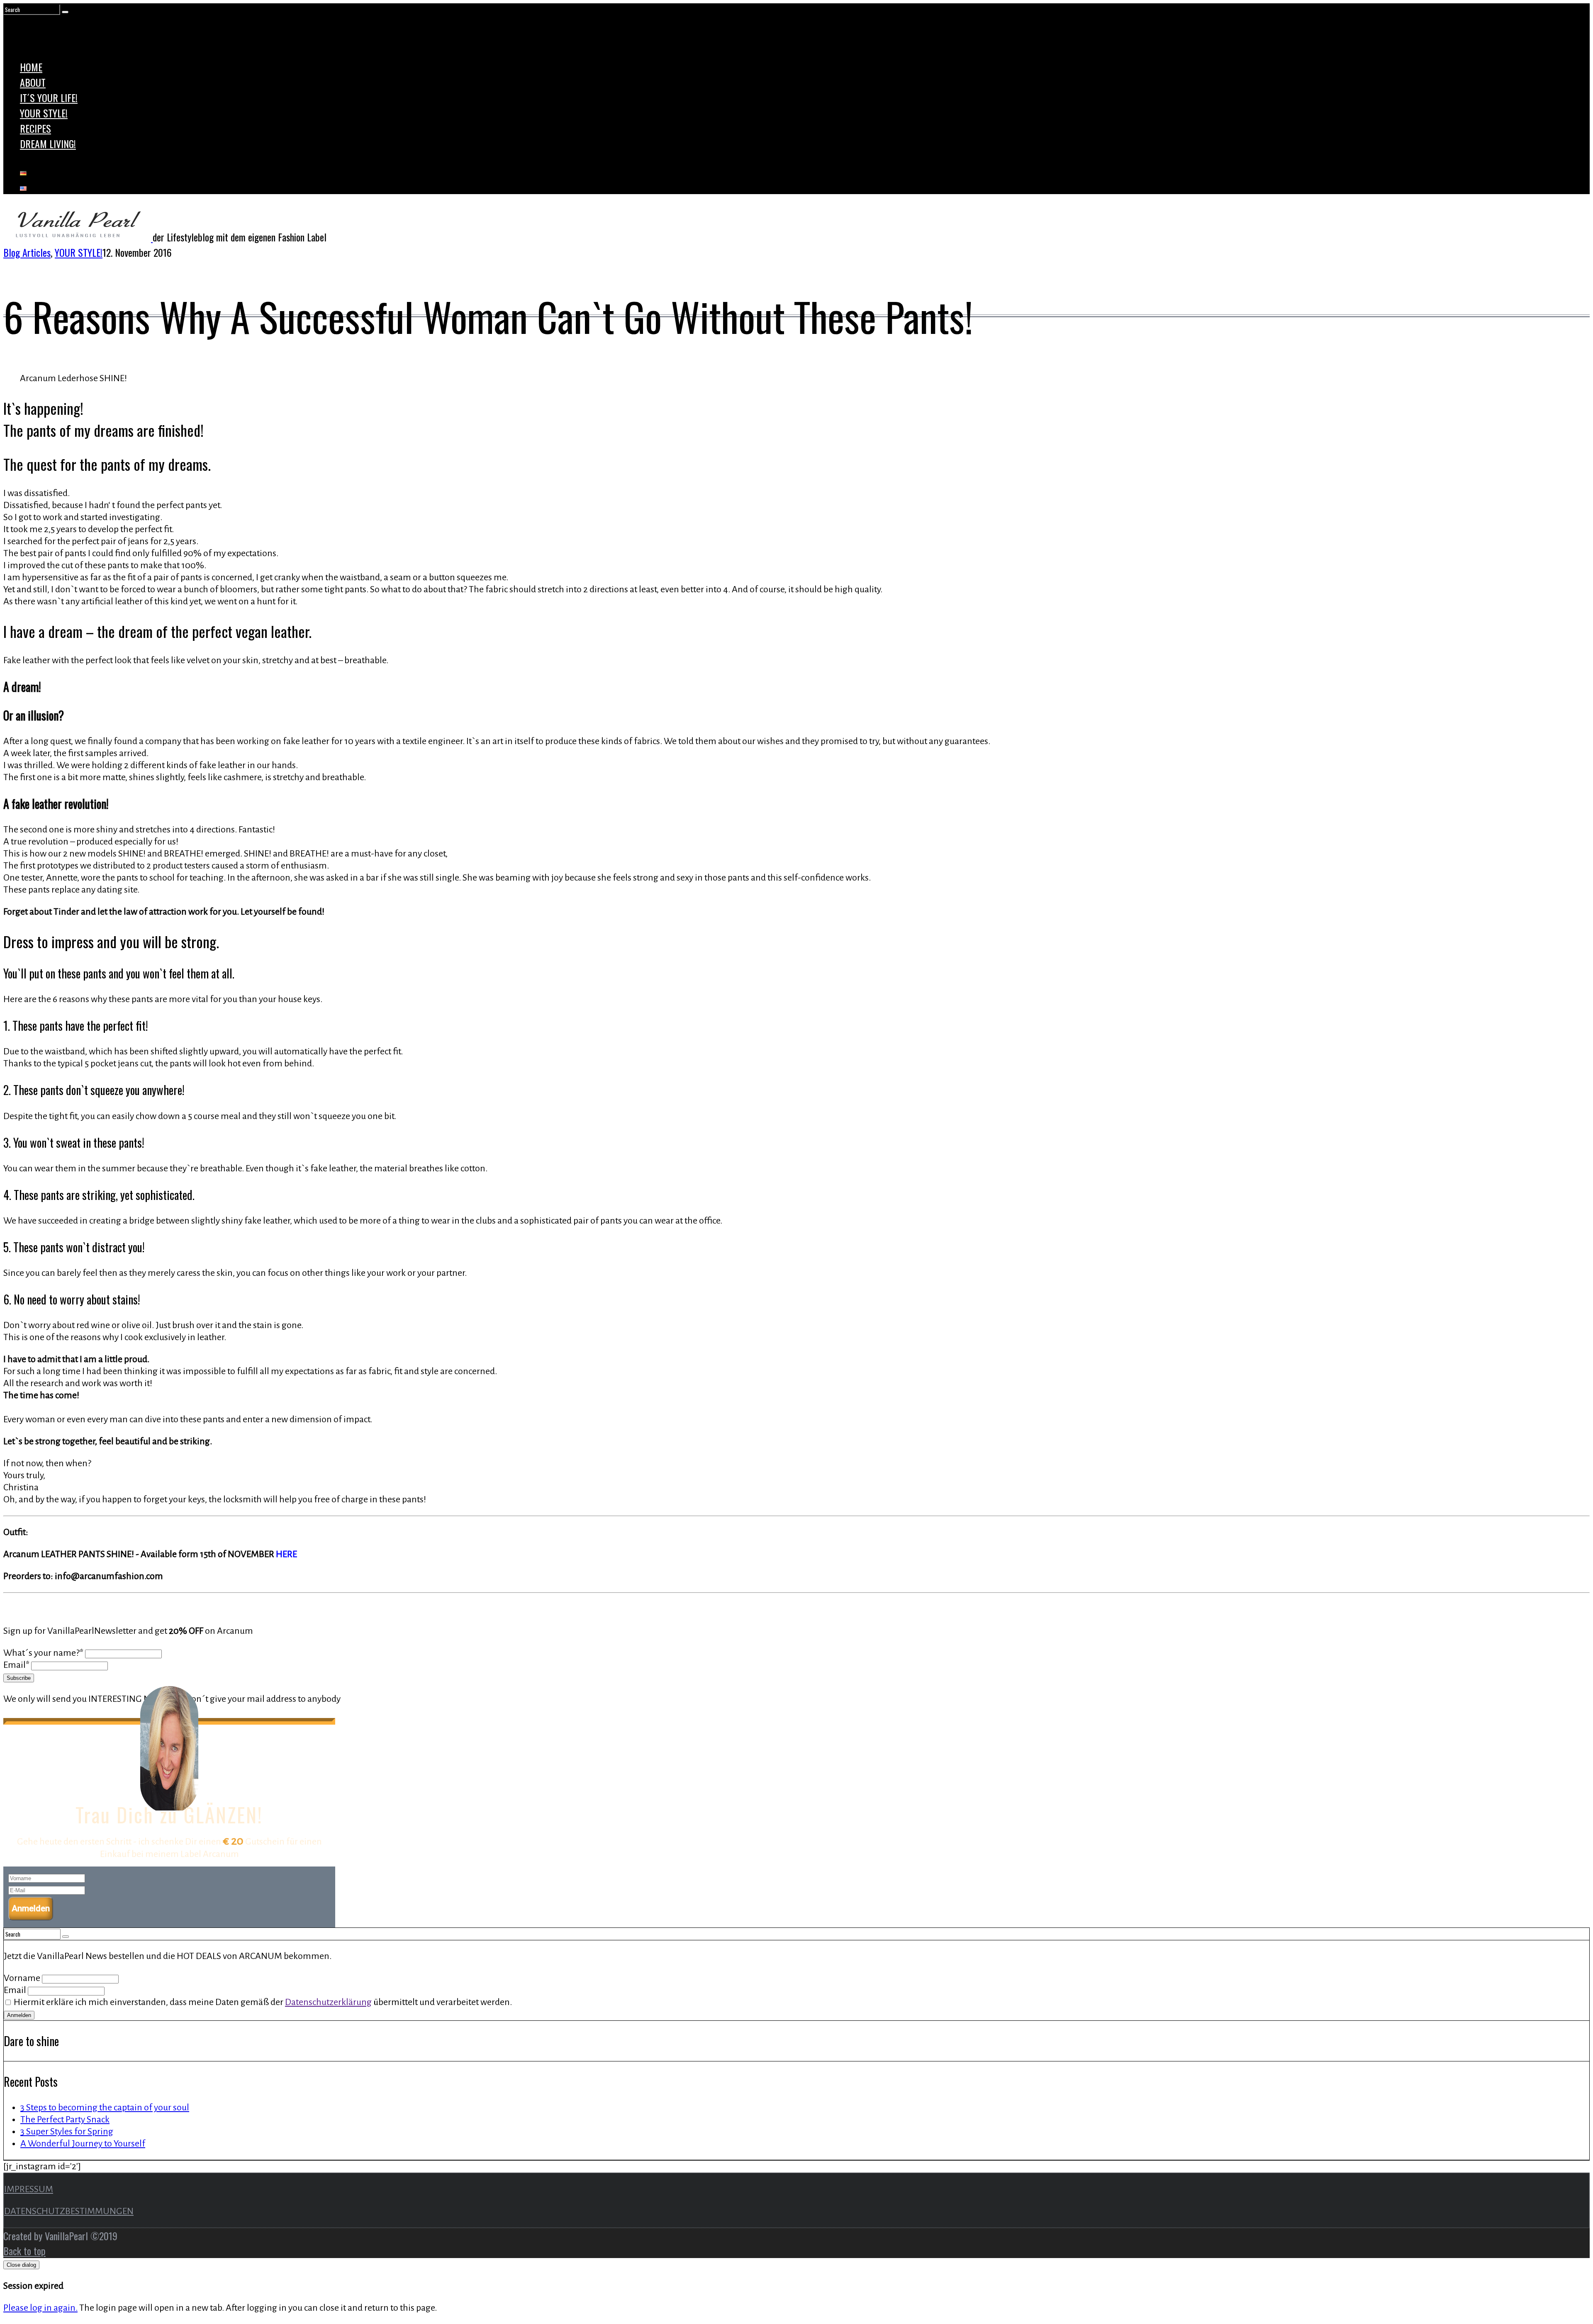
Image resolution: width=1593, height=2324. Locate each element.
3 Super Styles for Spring (67, 2132)
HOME (31, 67)
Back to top (24, 2251)
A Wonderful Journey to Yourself (83, 2144)
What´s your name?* (43, 1653)
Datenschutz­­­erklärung (328, 2002)
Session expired (33, 2286)
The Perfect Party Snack (65, 2120)
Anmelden (31, 1908)
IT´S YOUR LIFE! (49, 97)
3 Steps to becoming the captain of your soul (105, 2107)
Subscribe (19, 1678)
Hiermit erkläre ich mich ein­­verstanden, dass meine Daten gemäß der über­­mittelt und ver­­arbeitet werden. (263, 2002)
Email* (16, 1665)
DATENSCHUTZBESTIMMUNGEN (69, 2211)
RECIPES (35, 128)
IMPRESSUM (29, 2189)
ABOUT (33, 82)
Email (16, 1990)
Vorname (23, 1978)
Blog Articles (27, 252)
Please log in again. (40, 2308)
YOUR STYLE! (44, 113)
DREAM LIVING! (48, 144)
